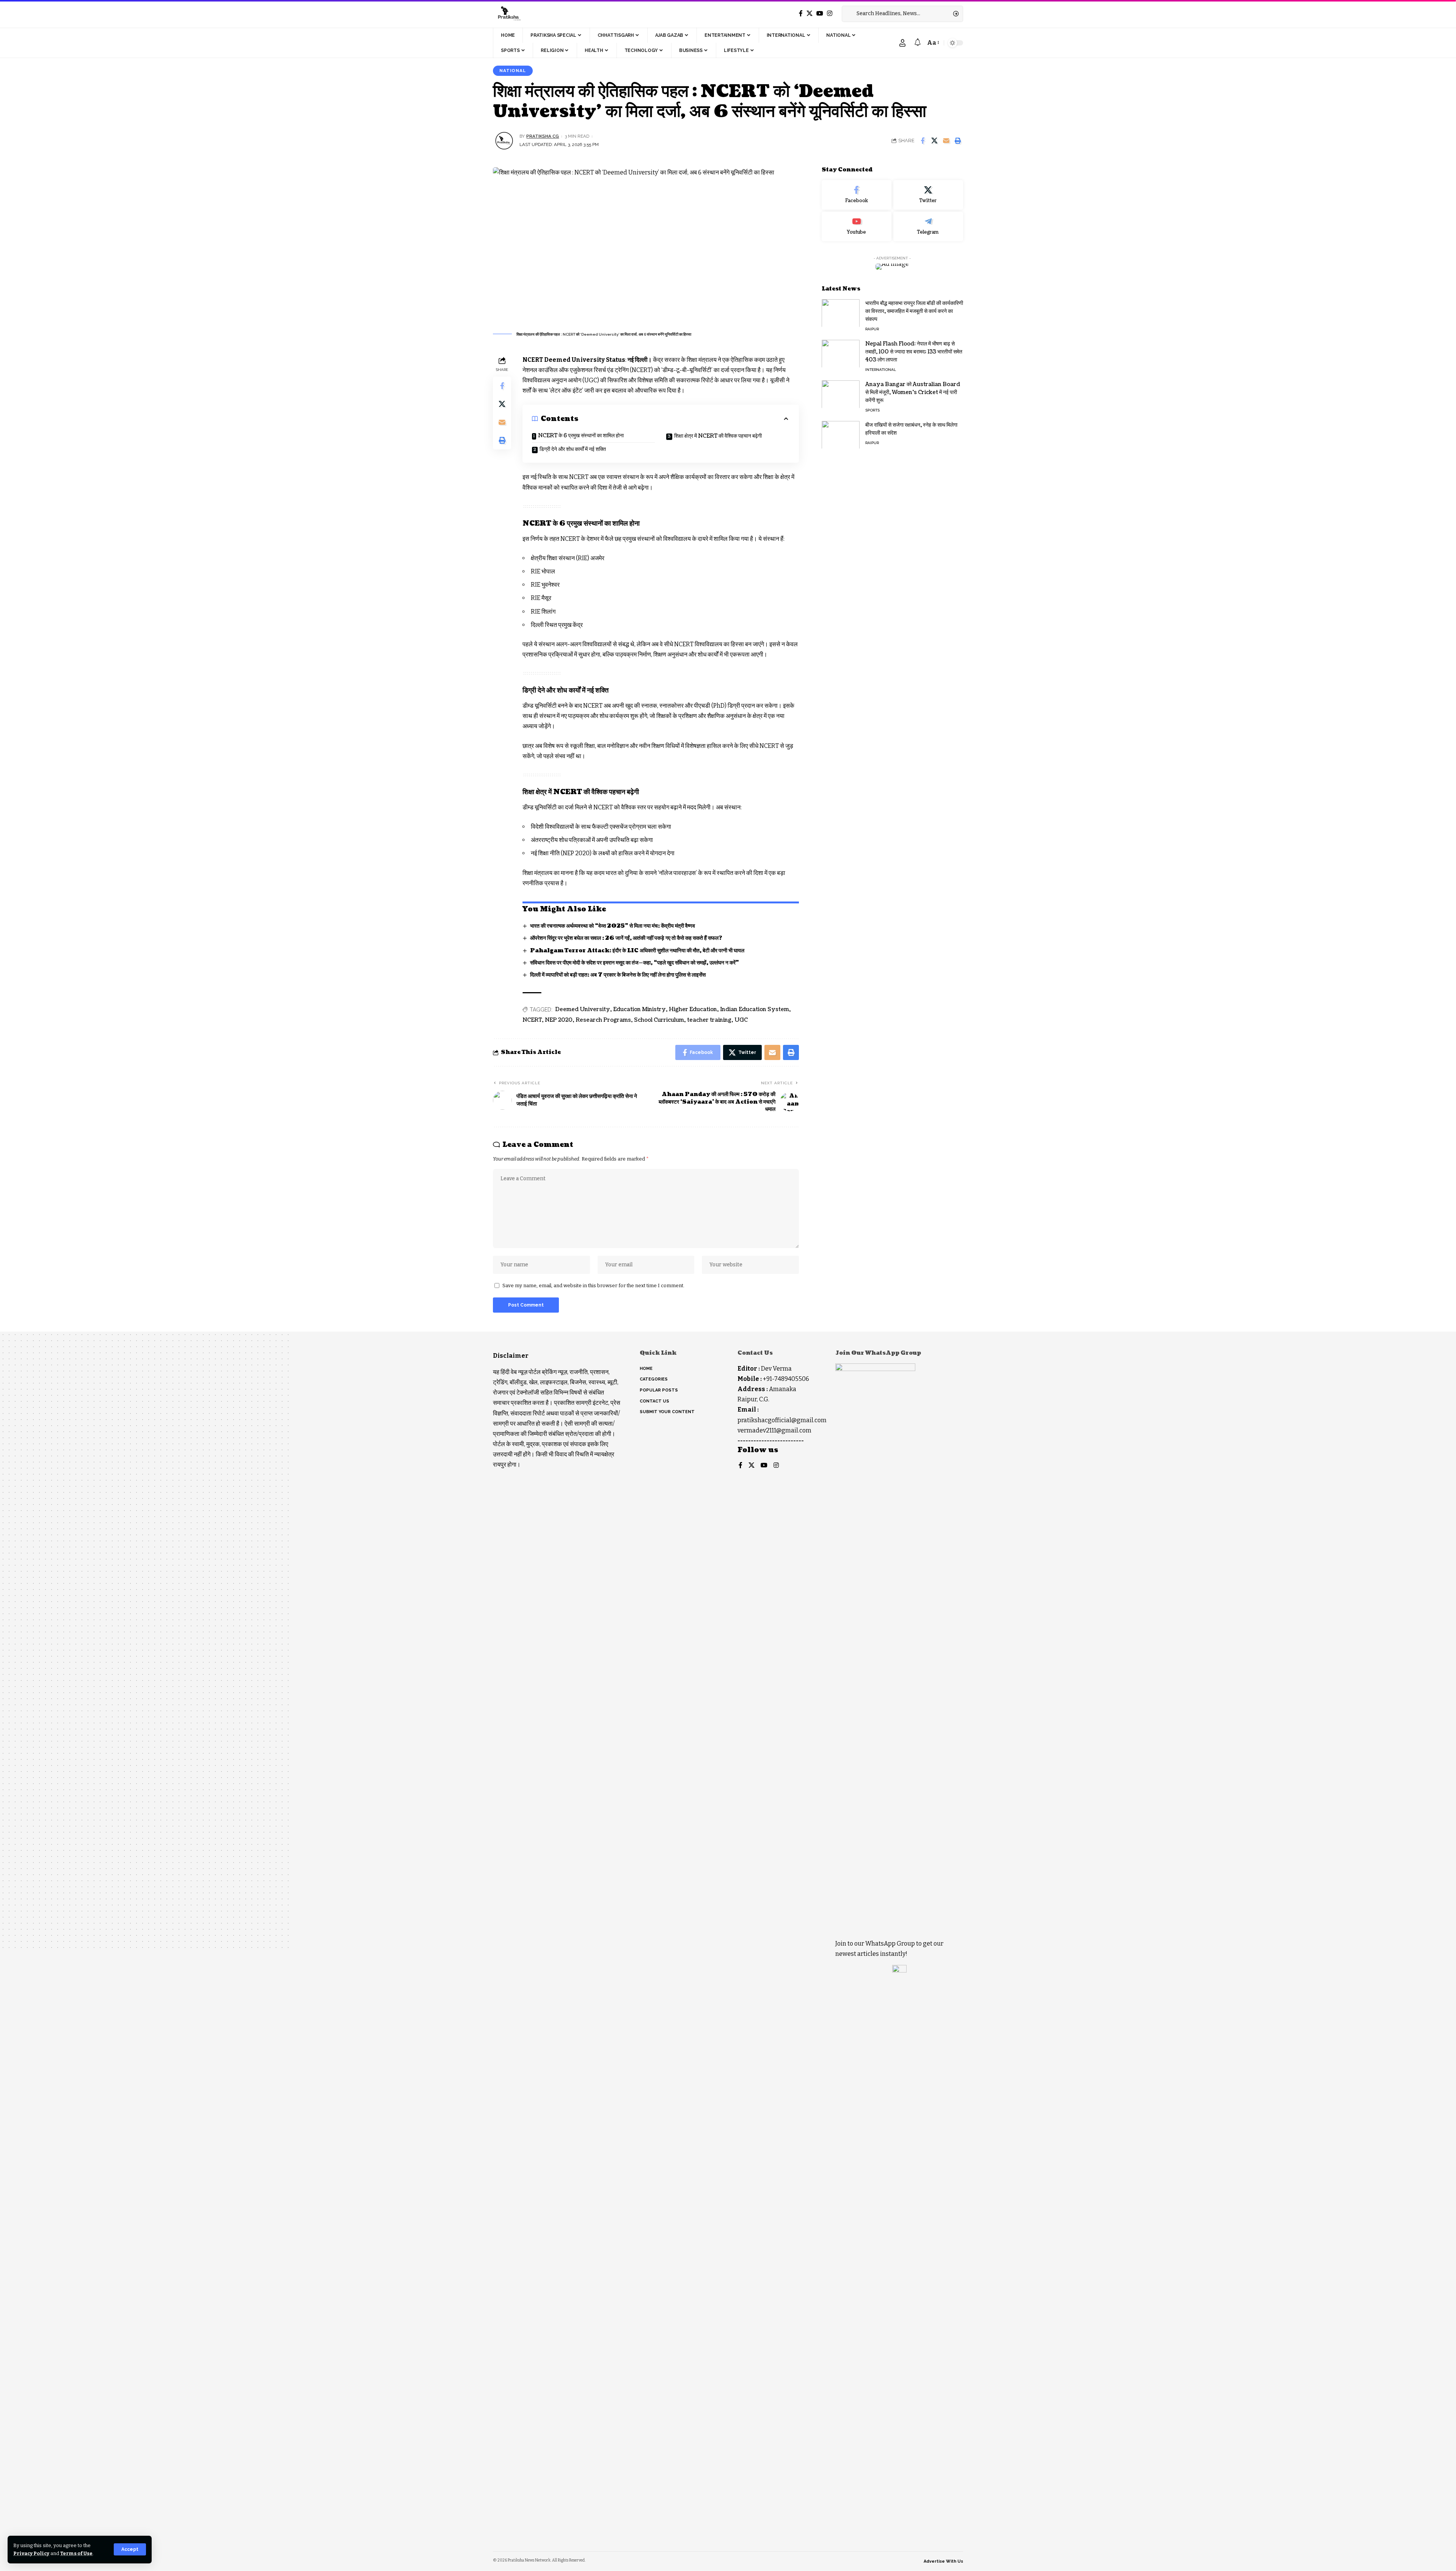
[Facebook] (801, 13)
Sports (872, 410)
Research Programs (603, 1020)
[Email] (946, 141)
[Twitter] (810, 13)
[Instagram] (830, 13)
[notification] (918, 43)
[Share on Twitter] (934, 141)
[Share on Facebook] (923, 141)
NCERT (532, 1020)
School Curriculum (659, 1020)
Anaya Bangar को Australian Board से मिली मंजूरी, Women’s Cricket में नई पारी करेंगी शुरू (913, 392)
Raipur (872, 329)
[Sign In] (902, 43)
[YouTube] (820, 13)
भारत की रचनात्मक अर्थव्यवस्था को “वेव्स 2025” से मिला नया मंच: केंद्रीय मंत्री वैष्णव (613, 926)
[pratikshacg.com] (508, 14)
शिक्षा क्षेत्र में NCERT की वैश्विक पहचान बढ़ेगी (718, 436)
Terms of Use (76, 2553)
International (881, 369)
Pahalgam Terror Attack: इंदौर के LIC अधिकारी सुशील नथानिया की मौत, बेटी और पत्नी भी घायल (637, 951)
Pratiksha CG (543, 136)
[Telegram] (928, 226)
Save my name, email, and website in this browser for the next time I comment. (593, 1285)
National (513, 71)
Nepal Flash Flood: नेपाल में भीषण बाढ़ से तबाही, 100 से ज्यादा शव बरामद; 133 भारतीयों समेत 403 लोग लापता (914, 351)
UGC (741, 1020)
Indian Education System (755, 1009)
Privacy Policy (31, 2553)
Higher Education (693, 1009)
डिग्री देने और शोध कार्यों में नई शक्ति (573, 449)
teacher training (709, 1020)
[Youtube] (857, 226)
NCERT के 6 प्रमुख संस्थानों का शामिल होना (581, 436)
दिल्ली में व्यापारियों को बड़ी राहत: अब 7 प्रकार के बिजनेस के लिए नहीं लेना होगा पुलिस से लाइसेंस (618, 975)
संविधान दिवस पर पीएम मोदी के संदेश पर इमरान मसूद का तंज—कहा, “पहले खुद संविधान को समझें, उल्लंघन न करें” (635, 963)
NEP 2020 (559, 1020)
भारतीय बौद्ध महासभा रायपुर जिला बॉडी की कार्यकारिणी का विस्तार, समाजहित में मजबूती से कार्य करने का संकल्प (914, 311)
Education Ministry (639, 1009)
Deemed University (583, 1009)
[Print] (958, 141)
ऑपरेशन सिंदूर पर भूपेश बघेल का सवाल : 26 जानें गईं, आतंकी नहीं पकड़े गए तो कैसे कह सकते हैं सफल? (626, 938)
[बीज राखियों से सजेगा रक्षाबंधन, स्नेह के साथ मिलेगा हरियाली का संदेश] (841, 435)
